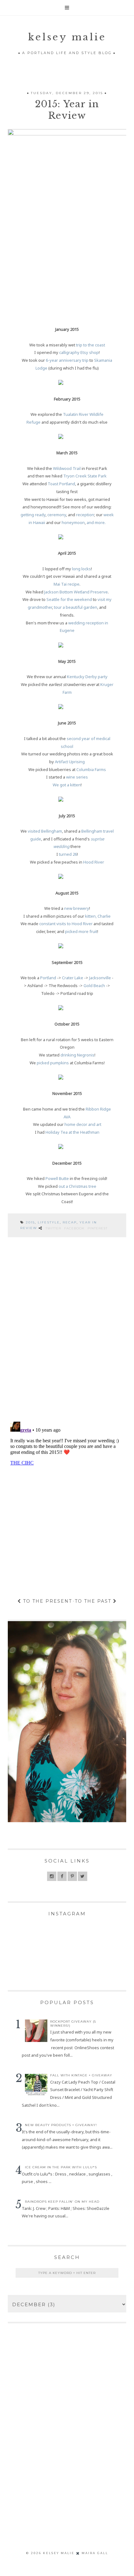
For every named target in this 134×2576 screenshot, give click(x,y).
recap (70, 1222)
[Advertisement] (67, 2447)
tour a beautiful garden (76, 607)
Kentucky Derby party (87, 677)
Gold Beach (94, 986)
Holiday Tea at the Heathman (72, 1132)
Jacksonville (100, 978)
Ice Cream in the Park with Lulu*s (61, 2167)
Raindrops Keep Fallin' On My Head (62, 2202)
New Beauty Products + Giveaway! (61, 2125)
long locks (81, 569)
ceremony (57, 515)
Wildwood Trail (67, 468)
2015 (30, 1222)
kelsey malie (67, 37)
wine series (77, 777)
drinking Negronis (77, 1055)
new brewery (77, 908)
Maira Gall (95, 2553)
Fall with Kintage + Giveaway (81, 2075)
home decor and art (83, 1124)
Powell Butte (57, 1178)
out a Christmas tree (77, 1186)
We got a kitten (67, 785)
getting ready (33, 515)
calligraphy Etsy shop (79, 352)
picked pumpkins (53, 1063)
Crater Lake (73, 978)
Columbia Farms (91, 769)
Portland (48, 978)
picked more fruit (81, 931)
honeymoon (73, 522)
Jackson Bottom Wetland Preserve (76, 592)
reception (85, 515)
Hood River (94, 862)
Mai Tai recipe (67, 584)
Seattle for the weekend (69, 599)
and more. (96, 522)
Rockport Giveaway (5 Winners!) (73, 2024)
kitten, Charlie (98, 916)
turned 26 (68, 854)
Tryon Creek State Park (85, 476)
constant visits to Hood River (66, 924)
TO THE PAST (94, 1601)
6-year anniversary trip (67, 360)
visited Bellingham (45, 831)
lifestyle (49, 1222)
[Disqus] (67, 1330)
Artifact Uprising (70, 762)
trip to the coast (91, 345)
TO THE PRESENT (47, 1601)
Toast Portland (61, 484)
